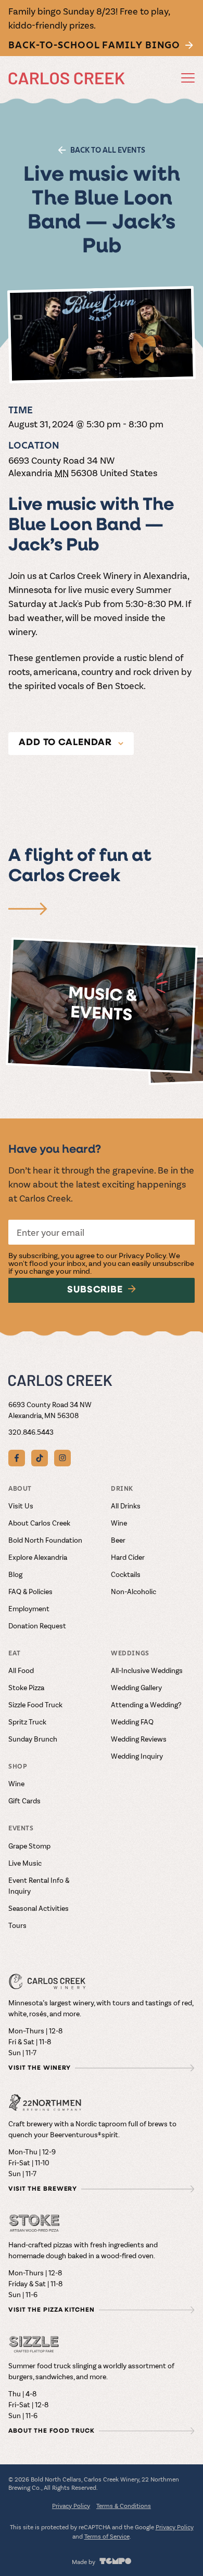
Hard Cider (128, 1557)
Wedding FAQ (132, 1722)
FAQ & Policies (30, 1591)
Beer (118, 1540)
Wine (119, 1523)
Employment (29, 1608)
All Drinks (126, 1506)
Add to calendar (65, 743)
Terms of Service (107, 2536)
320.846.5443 (31, 1432)
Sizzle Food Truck (35, 1704)
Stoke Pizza (26, 1687)
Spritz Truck (27, 1722)
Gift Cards (24, 1800)
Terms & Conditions (124, 2505)
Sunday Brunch (33, 1739)
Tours (17, 1925)
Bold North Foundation (45, 1540)
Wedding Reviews (139, 1739)
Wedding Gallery (136, 1687)
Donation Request (37, 1626)
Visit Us (21, 1506)
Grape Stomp (29, 1846)
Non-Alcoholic (134, 1591)
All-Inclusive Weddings (147, 1670)
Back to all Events (108, 150)
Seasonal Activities (39, 1908)
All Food (21, 1670)
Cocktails (126, 1574)
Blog (15, 1574)
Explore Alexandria (38, 1557)
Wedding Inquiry (137, 1756)
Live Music (25, 1863)
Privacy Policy (142, 1255)
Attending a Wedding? (146, 1704)
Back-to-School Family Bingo (94, 45)
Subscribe (95, 1290)
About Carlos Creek (39, 1523)
